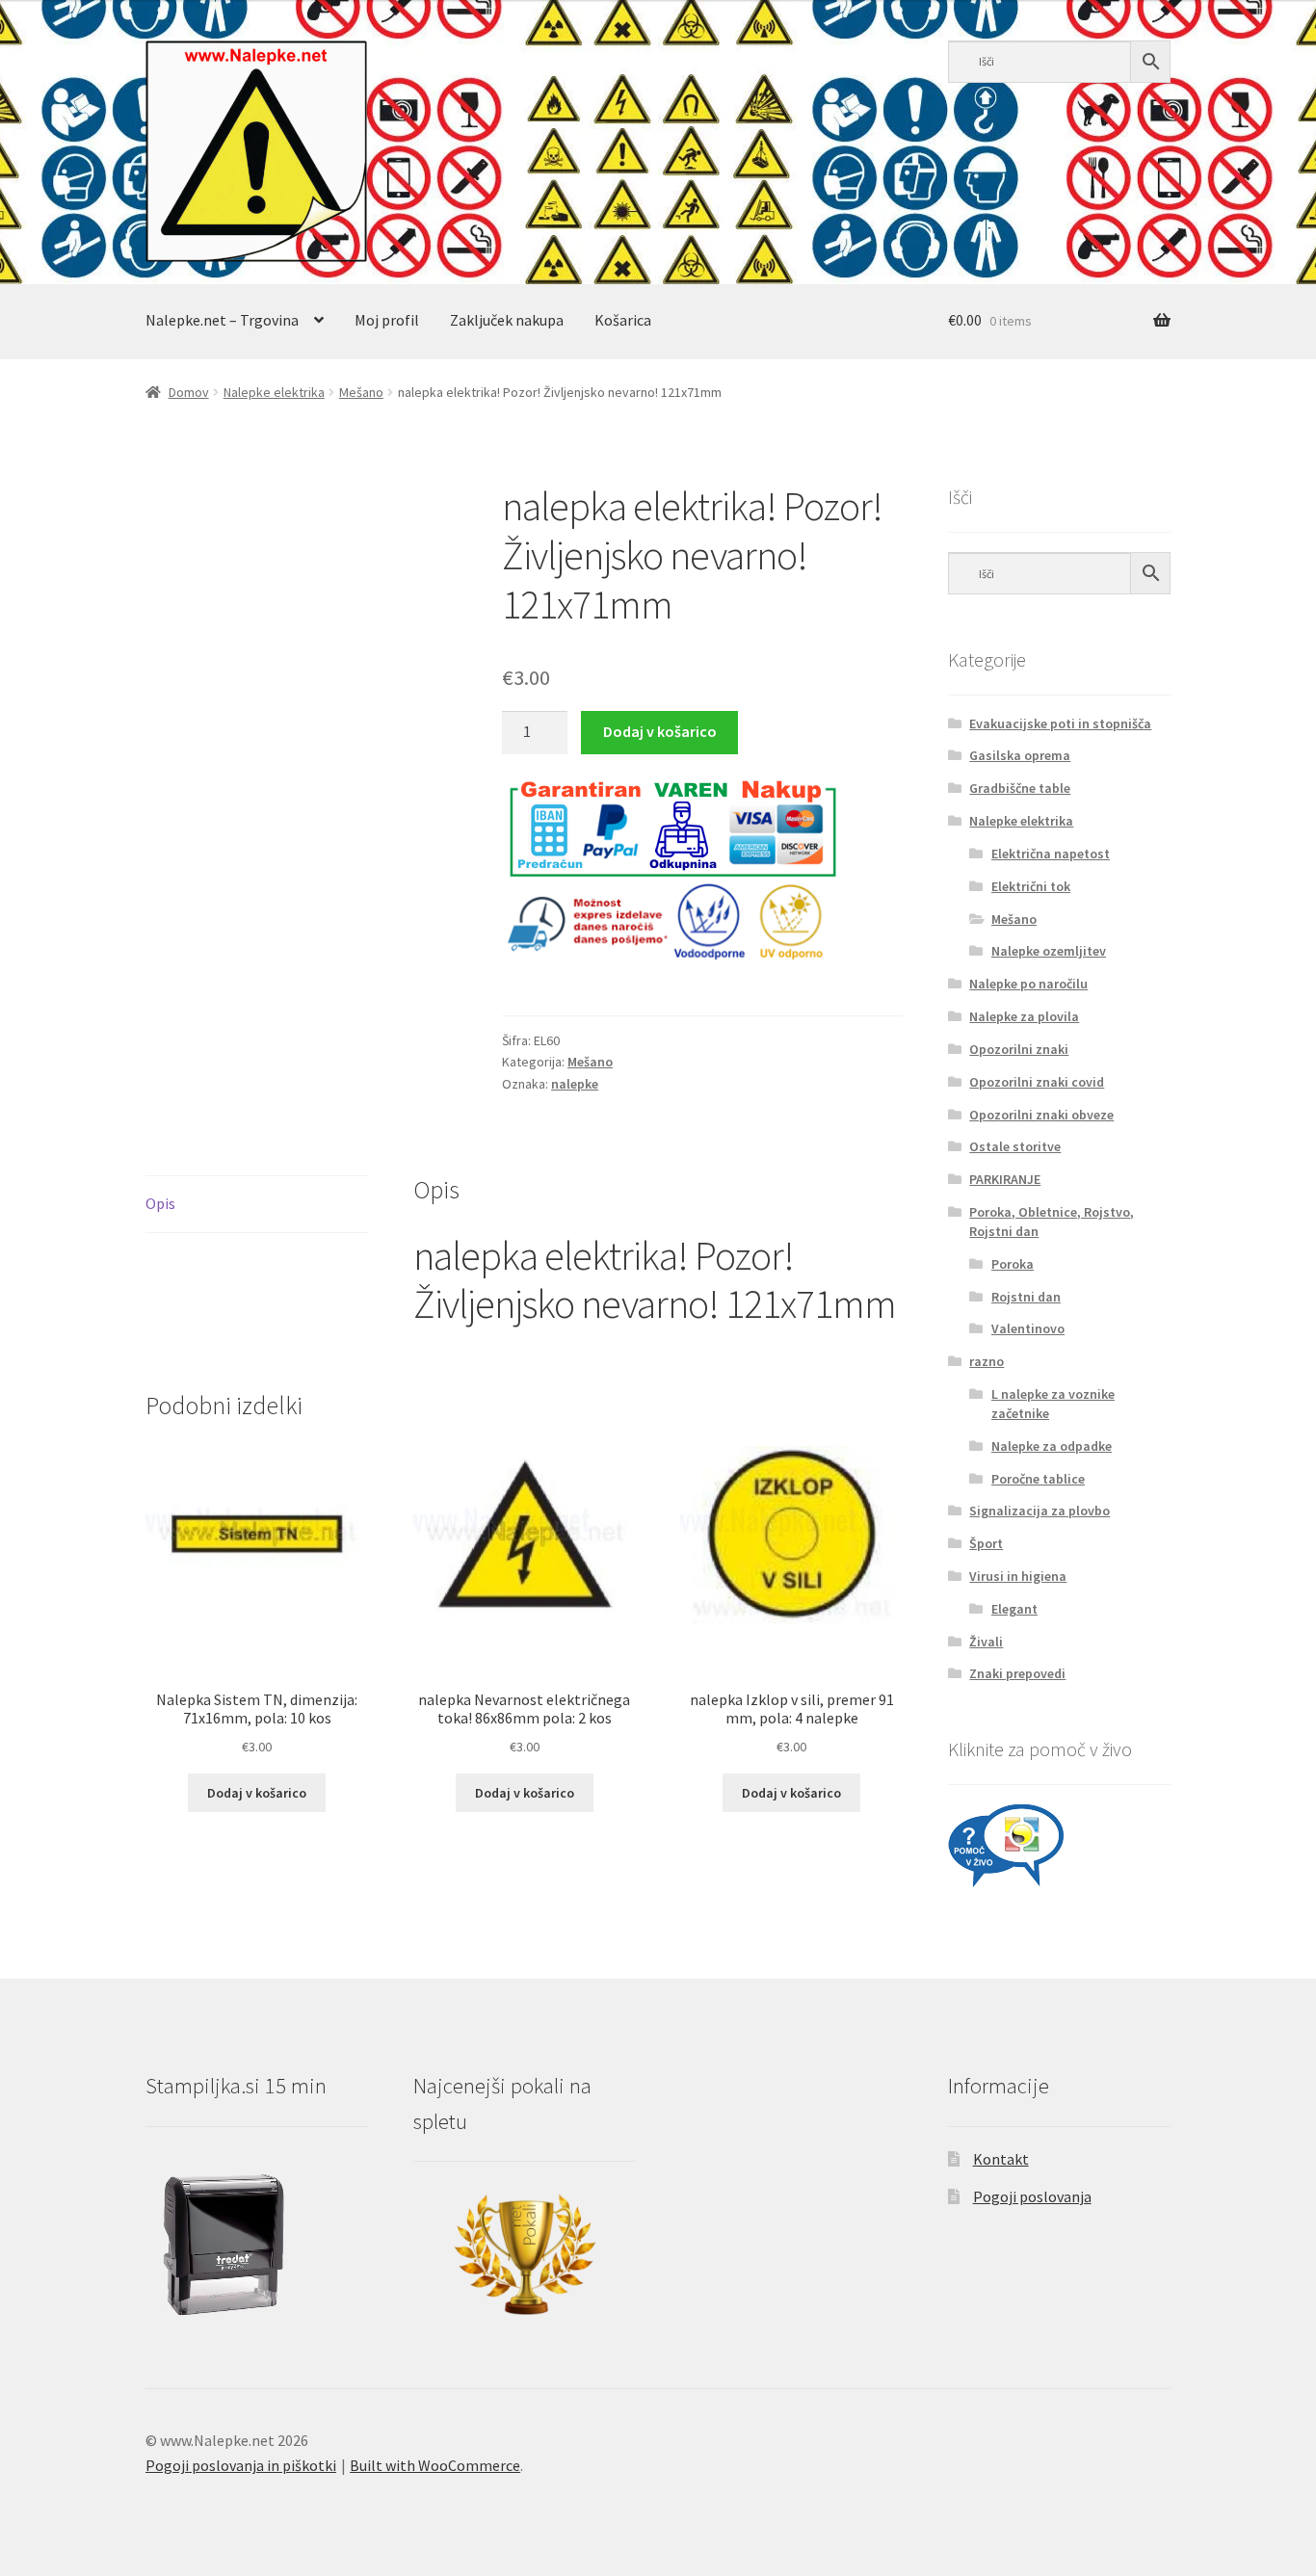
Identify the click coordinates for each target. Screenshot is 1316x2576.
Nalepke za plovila (1024, 1016)
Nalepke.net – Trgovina (222, 320)
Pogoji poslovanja (1032, 2196)
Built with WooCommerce (435, 2465)
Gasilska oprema (1020, 755)
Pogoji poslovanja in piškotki (241, 2465)
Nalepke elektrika (274, 392)
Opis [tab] (160, 1203)
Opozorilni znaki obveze (1041, 1115)
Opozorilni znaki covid (1037, 1082)
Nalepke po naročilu (1028, 984)
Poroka (1013, 1264)
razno (987, 1361)
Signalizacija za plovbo (1040, 1511)
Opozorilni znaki (1019, 1049)
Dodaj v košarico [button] (257, 1793)
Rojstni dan (1026, 1297)
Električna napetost (1051, 854)
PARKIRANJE (1005, 1179)
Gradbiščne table (1020, 788)
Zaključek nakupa (507, 320)
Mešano (361, 392)
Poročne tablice (1038, 1479)
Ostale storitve (1015, 1146)
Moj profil (387, 320)
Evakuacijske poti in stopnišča (1060, 723)
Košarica (623, 320)
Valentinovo (1028, 1328)
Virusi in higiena (1018, 1576)
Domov (189, 392)
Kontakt (1001, 2159)
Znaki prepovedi (1017, 1673)
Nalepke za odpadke (1052, 1446)
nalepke (575, 1084)
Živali (986, 1642)
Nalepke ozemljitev (1049, 951)
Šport (986, 1543)
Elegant (1014, 1609)
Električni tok (1031, 886)
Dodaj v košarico (660, 731)
